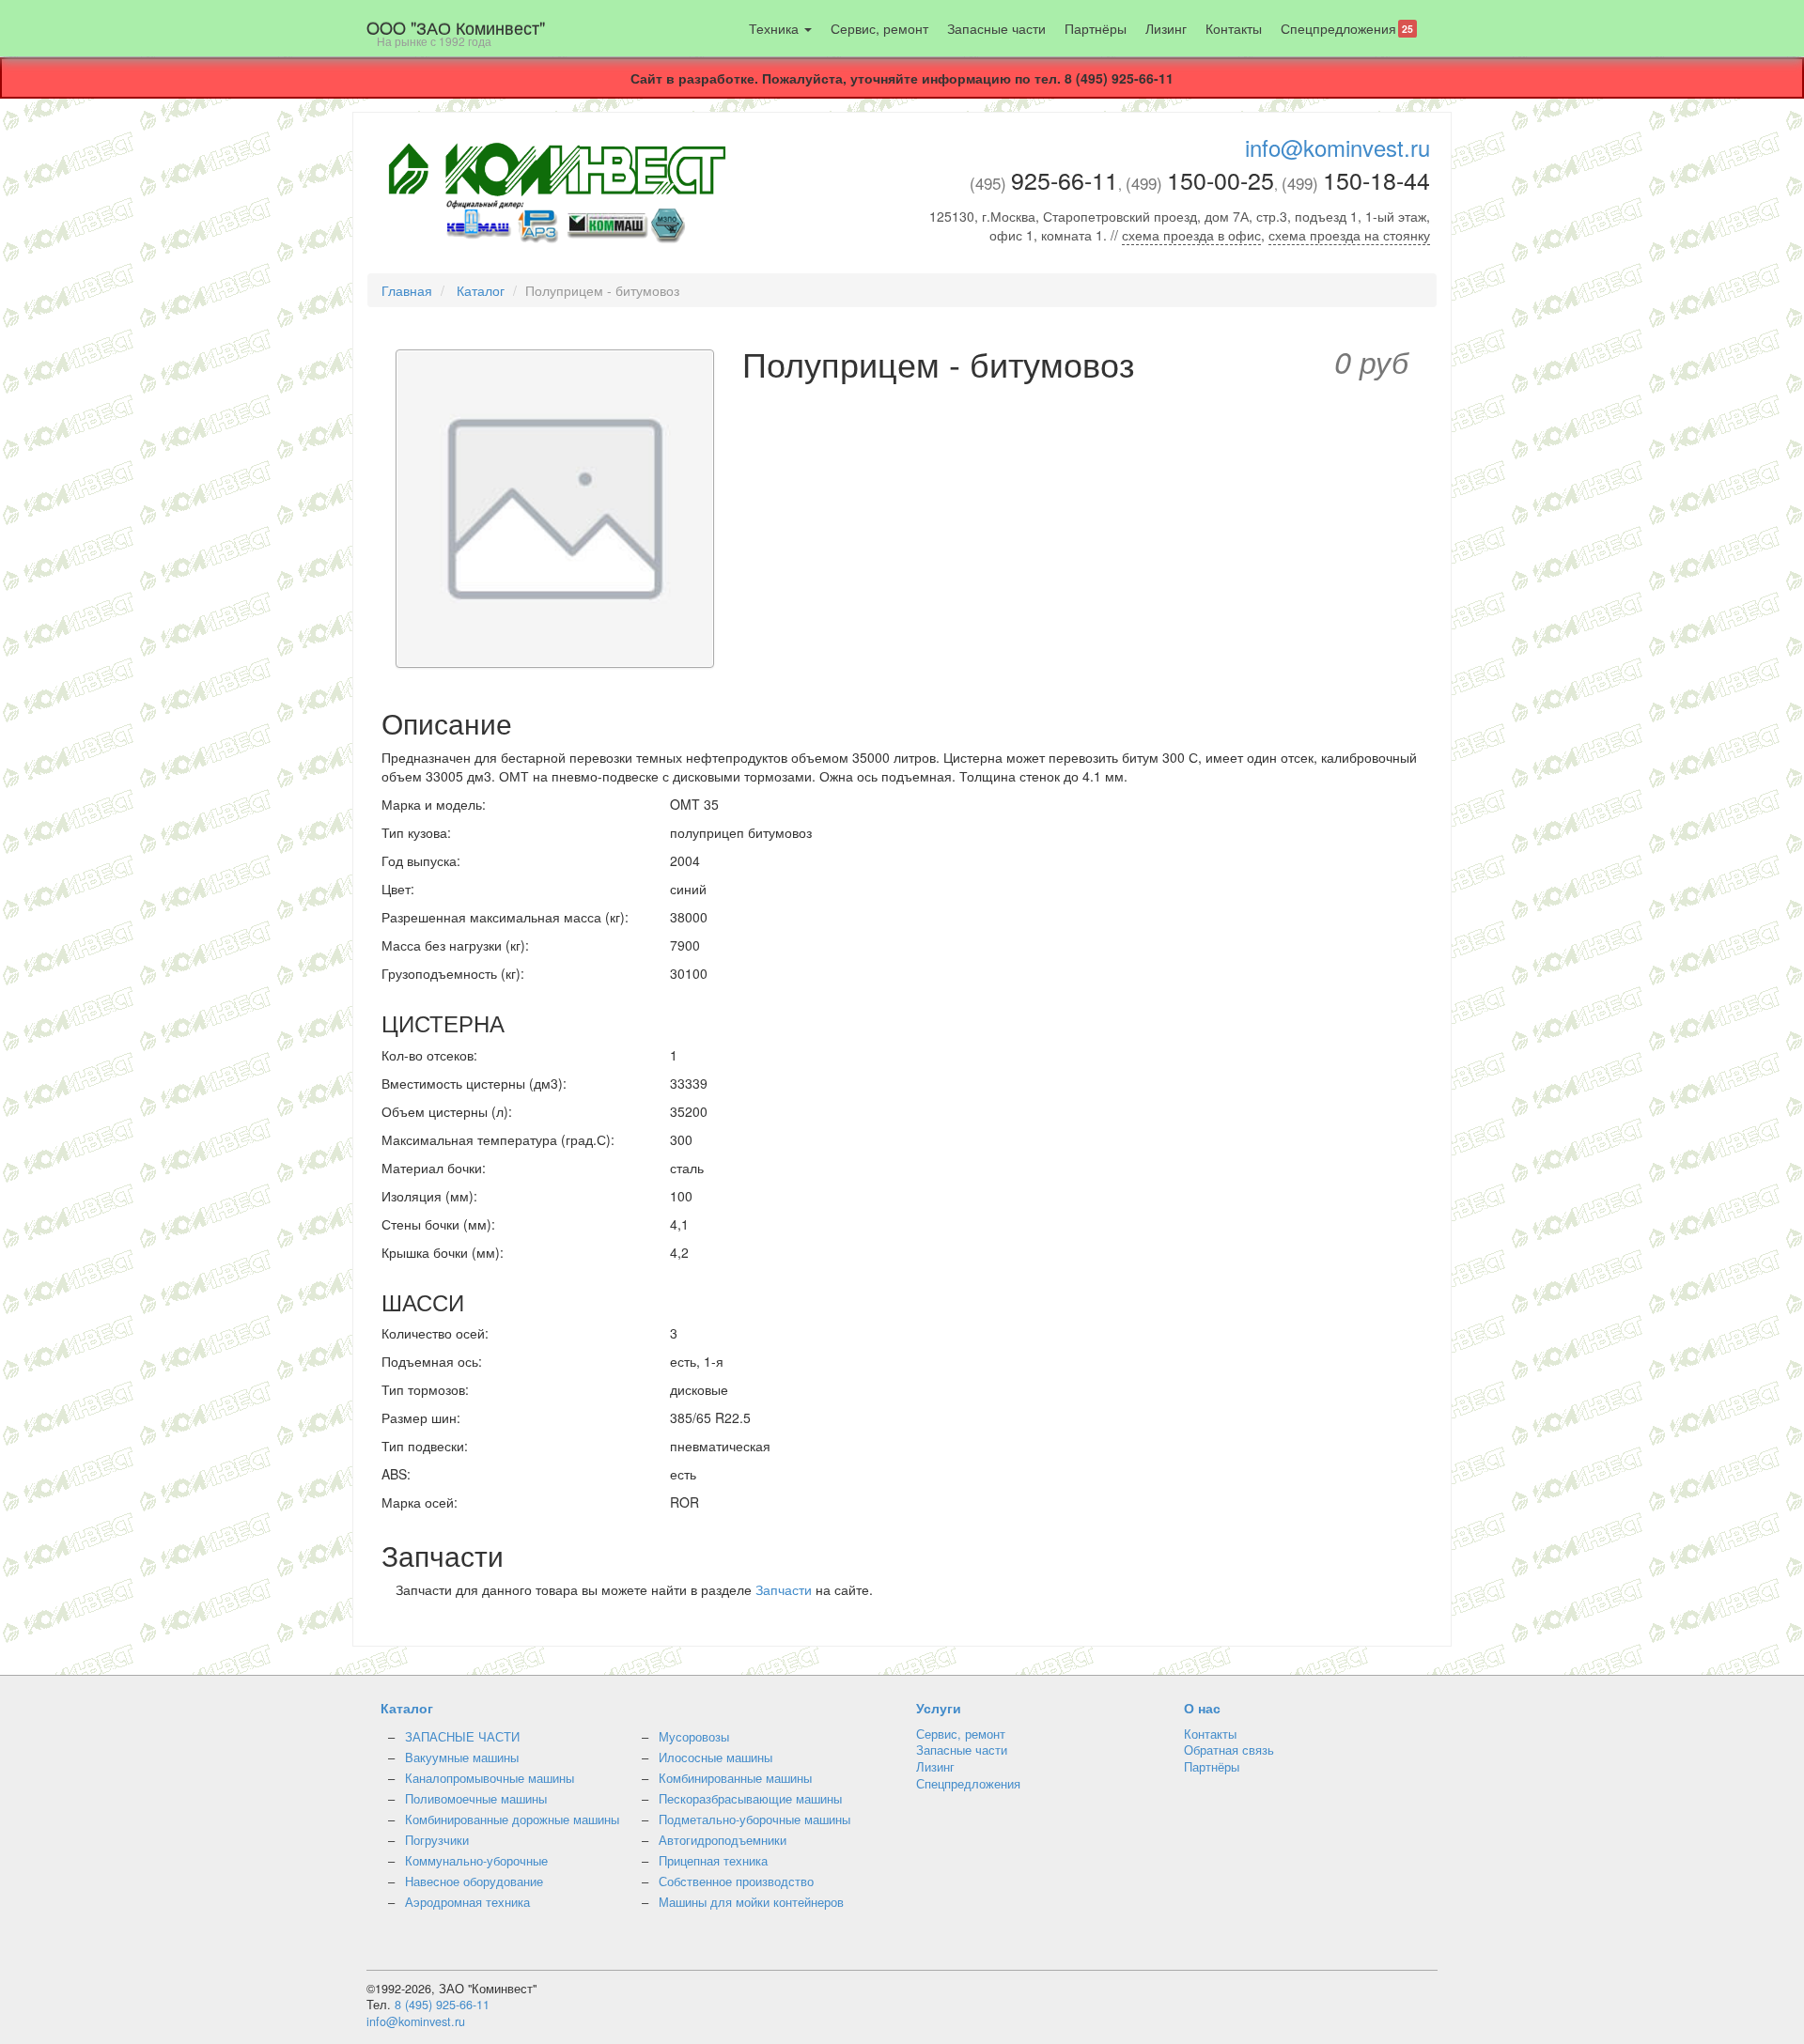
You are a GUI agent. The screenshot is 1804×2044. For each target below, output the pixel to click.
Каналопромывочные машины (490, 1778)
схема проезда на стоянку (1349, 235)
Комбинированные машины (735, 1778)
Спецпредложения (1347, 28)
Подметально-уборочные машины (754, 1819)
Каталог (481, 290)
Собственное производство (736, 1881)
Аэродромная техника (467, 1902)
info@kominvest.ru (1337, 147)
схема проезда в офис (1191, 235)
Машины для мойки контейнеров (751, 1902)
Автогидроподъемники (723, 1840)
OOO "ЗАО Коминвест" (456, 32)
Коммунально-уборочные (476, 1861)
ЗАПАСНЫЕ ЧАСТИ (462, 1737)
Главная (407, 290)
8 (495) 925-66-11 (442, 2005)
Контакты (1234, 28)
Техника (776, 28)
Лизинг (1166, 28)
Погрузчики (437, 1840)
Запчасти (784, 1589)
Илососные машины (715, 1758)
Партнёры (1096, 28)
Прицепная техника (713, 1861)
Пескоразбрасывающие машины (750, 1799)
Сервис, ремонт (879, 28)
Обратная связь (1229, 1750)
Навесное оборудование (474, 1881)
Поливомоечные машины (476, 1799)
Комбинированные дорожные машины (512, 1819)
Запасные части (996, 28)
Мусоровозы (694, 1737)
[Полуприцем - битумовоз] (555, 511)
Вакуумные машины (462, 1758)
